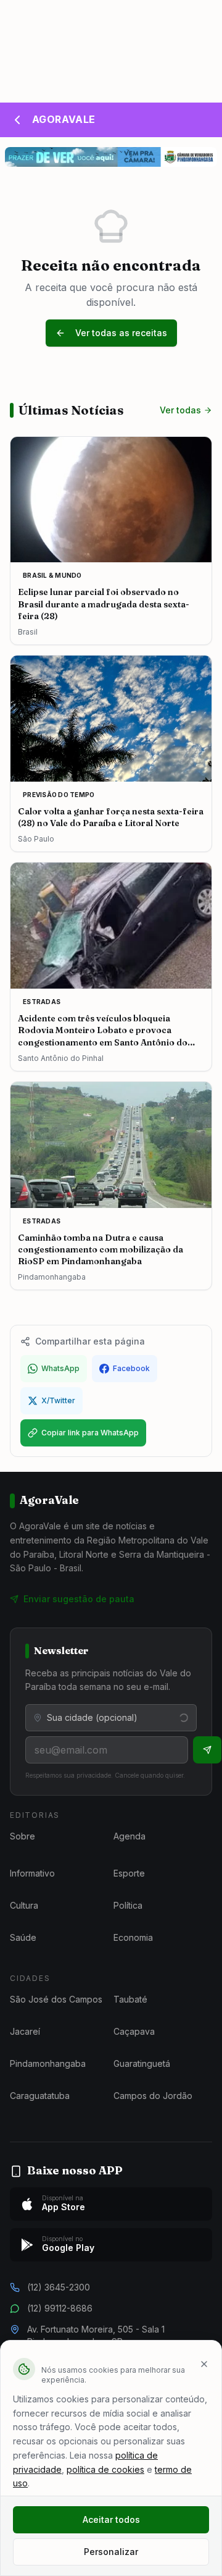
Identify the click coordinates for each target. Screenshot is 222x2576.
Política (128, 1905)
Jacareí (25, 2031)
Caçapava (134, 2031)
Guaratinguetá (142, 2063)
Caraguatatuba (40, 2096)
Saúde (23, 1937)
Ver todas (180, 410)
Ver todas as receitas (121, 333)
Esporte (129, 1873)
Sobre (23, 1836)
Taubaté (130, 1999)
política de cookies (105, 2469)
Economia (133, 1937)
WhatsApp (60, 1368)
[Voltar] (17, 120)
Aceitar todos (111, 2519)
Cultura (24, 1905)
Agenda (129, 1836)
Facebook (131, 1368)
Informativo (32, 1873)
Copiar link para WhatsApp (90, 1433)
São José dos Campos (56, 1999)
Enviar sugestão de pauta (79, 1599)
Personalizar (111, 2552)
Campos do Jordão (153, 2096)
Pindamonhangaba (48, 2063)
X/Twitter (58, 1400)
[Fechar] (204, 2364)
